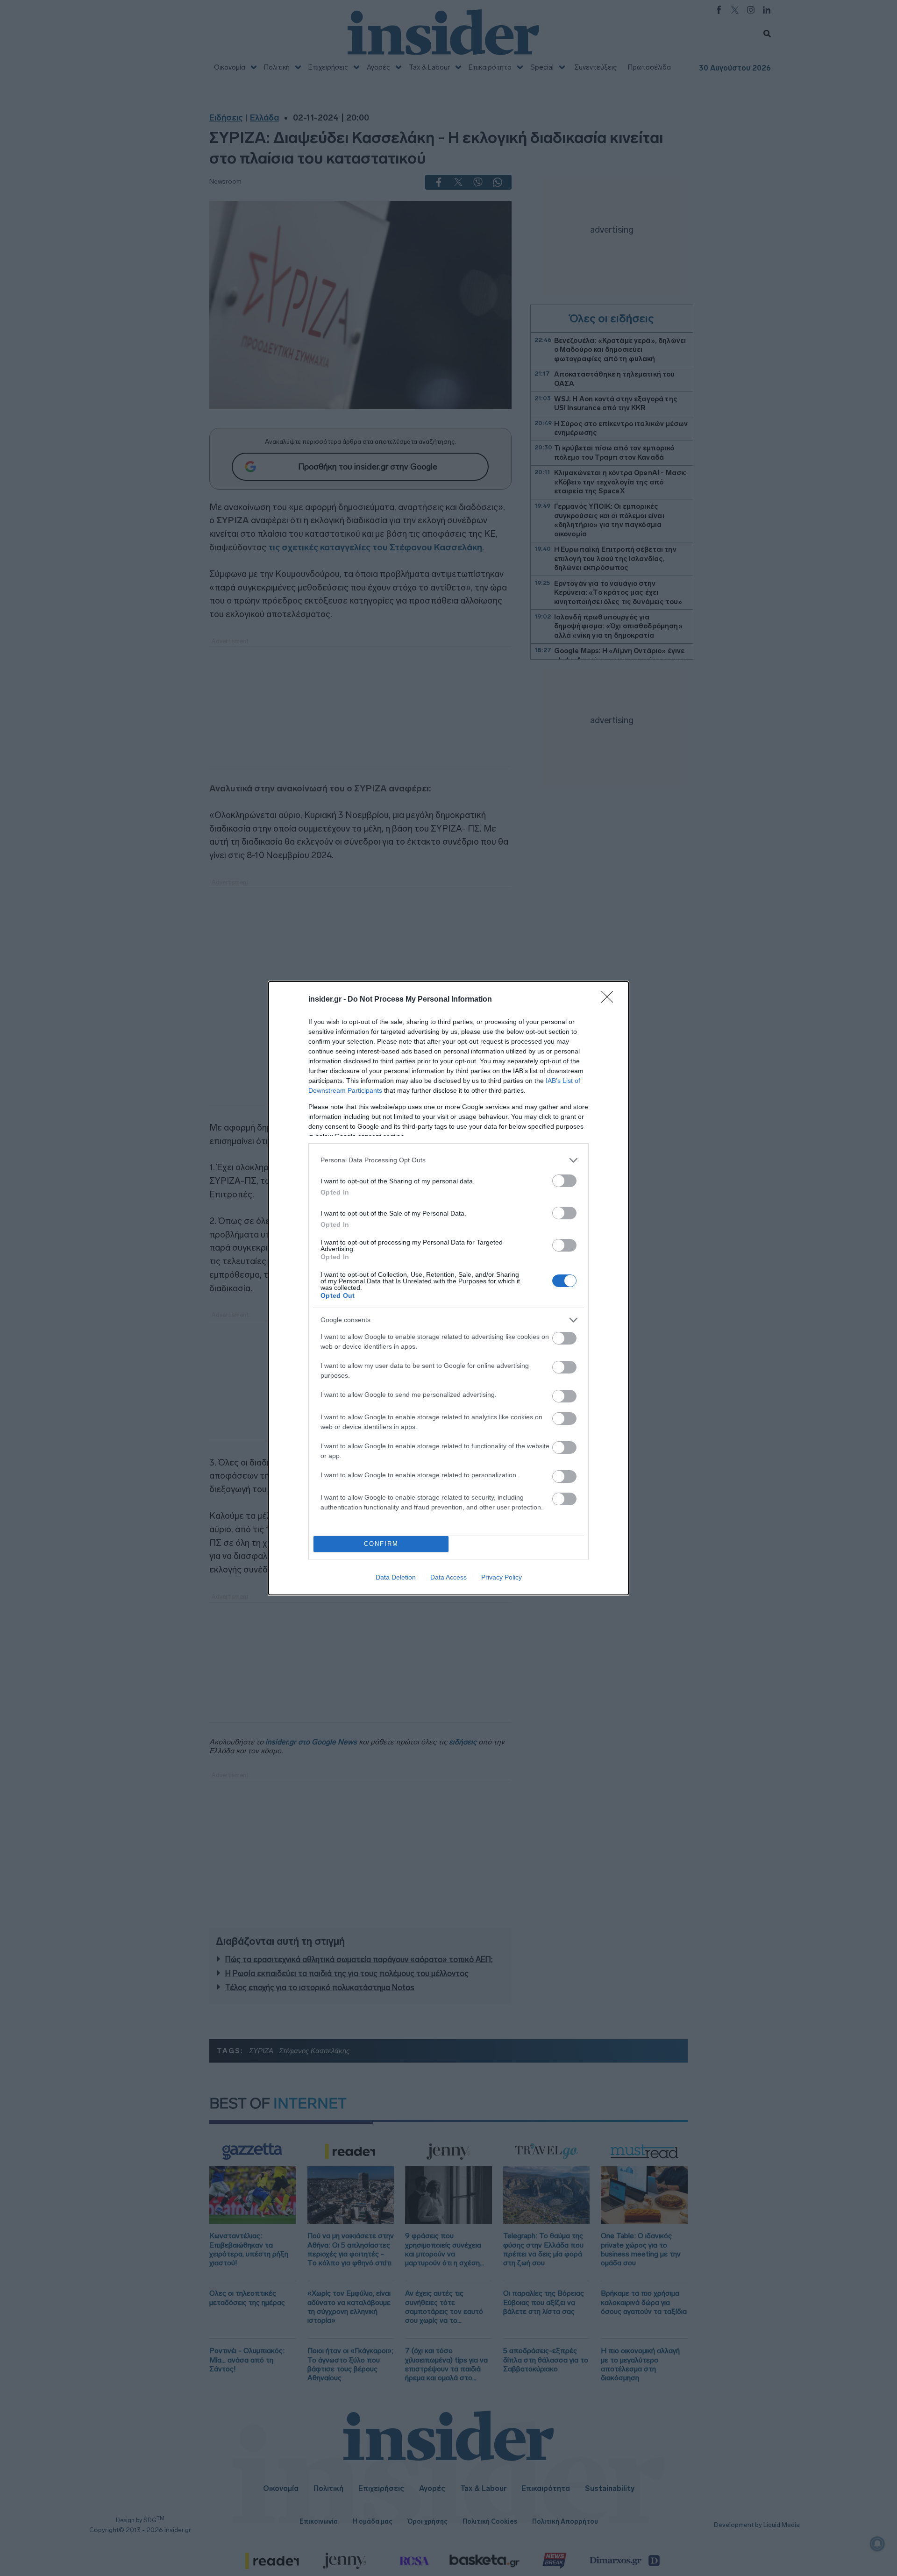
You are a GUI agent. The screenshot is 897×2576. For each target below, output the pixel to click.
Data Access (448, 1577)
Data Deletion (396, 1577)
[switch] (564, 1181)
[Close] (610, 1000)
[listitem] (448, 1160)
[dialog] (448, 1288)
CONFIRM (381, 1544)
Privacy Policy (502, 1577)
